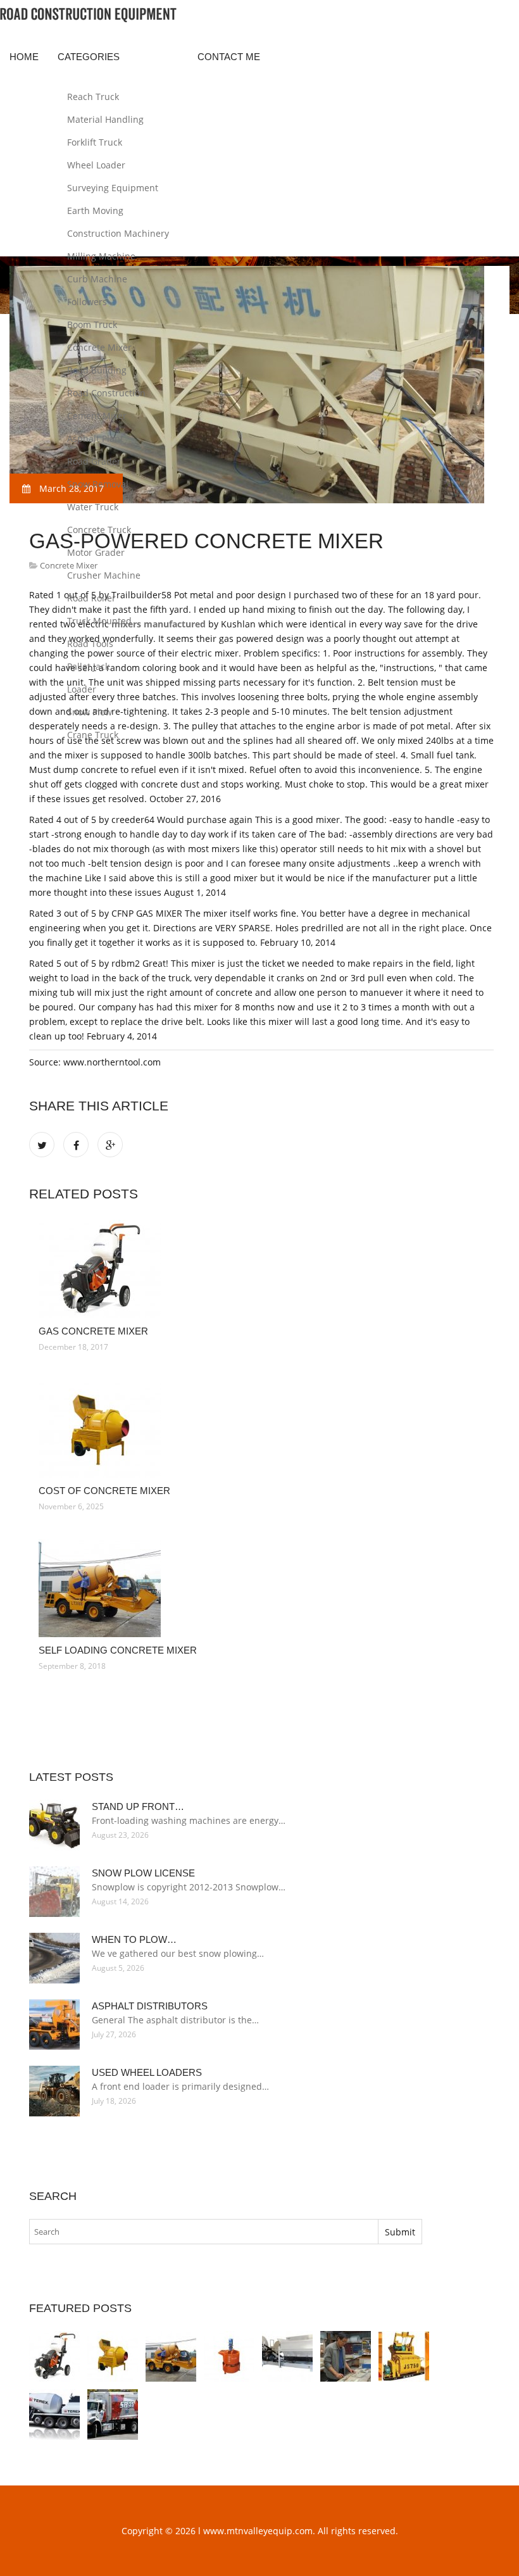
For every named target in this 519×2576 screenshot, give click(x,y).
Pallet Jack (88, 666)
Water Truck (93, 507)
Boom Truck (92, 324)
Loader (82, 689)
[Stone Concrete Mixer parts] (346, 2356)
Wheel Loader (96, 165)
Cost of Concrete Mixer (104, 1491)
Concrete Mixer (99, 347)
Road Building (97, 370)
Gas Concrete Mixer (93, 1331)
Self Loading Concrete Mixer (118, 1650)
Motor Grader (96, 552)
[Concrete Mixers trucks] (113, 2415)
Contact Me (229, 57)
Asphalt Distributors (150, 2006)
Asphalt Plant (95, 438)
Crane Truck (93, 735)
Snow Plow (90, 712)
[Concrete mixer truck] (54, 2415)
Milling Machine (101, 256)
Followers (87, 302)
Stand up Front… (138, 1806)
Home (24, 57)
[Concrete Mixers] (287, 2356)
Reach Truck (93, 97)
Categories (89, 57)
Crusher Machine (104, 575)
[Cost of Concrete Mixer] (261, 1429)
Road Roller (91, 598)
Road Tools (90, 644)
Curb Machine (97, 279)
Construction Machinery (118, 233)
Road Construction (106, 393)
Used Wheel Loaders (147, 2072)
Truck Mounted (99, 621)
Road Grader (94, 461)
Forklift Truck (95, 142)
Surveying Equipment (113, 188)
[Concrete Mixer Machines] (404, 2356)
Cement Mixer (97, 416)
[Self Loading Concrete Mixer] (261, 1588)
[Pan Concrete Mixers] (229, 2356)
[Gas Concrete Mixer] (261, 1269)
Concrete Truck (99, 530)
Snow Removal (98, 484)
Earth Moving (95, 210)
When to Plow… (134, 1939)
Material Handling (105, 119)
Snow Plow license (143, 1873)
